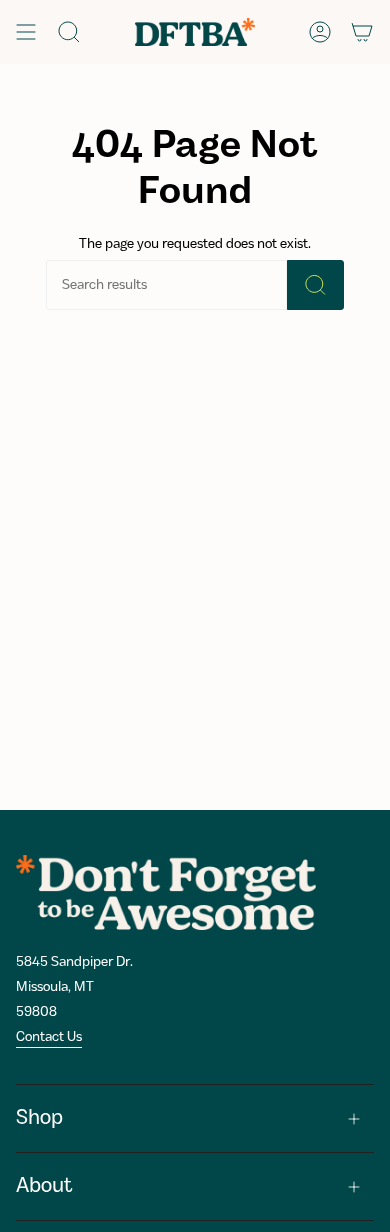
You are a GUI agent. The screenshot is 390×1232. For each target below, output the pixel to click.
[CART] (362, 32)
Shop (39, 1118)
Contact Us (49, 1037)
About (44, 1186)
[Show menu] (26, 32)
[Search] (315, 285)
